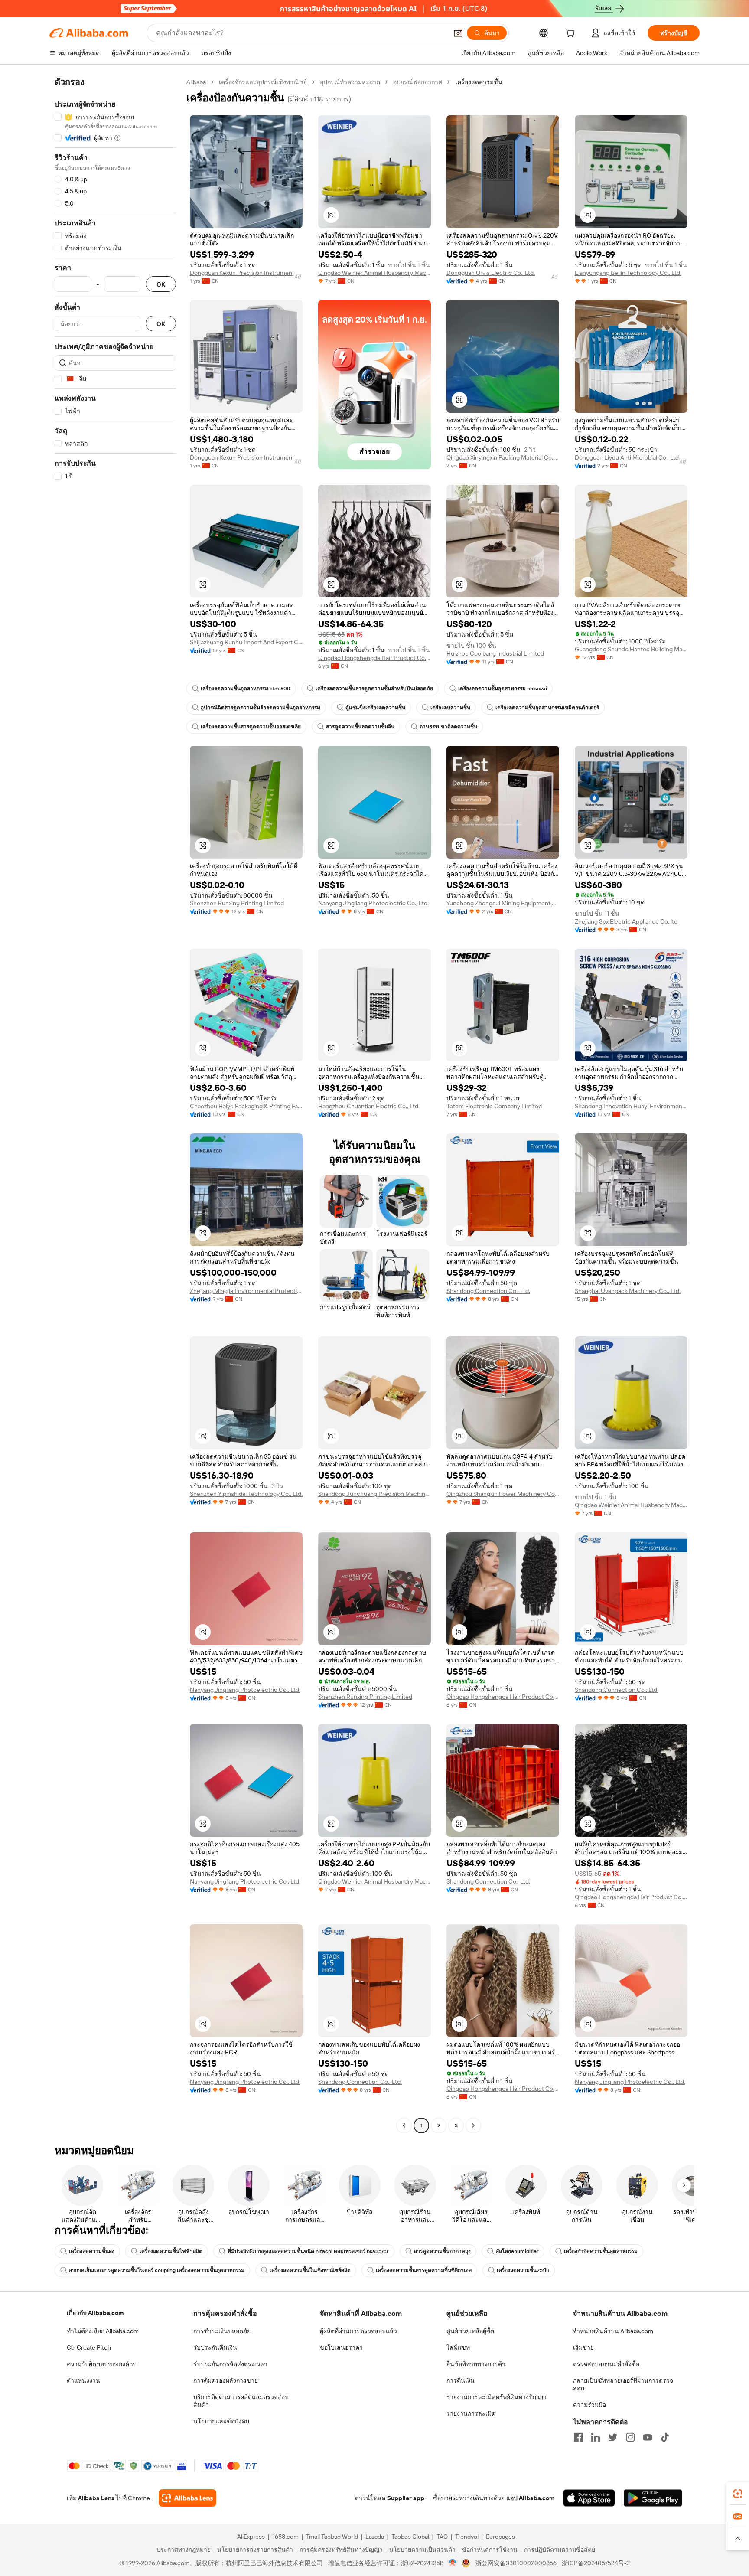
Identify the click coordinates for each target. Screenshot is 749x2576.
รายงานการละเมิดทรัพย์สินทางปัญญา (497, 2397)
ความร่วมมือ (589, 2405)
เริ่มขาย (583, 2347)
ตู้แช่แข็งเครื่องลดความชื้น (375, 708)
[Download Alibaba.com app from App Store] (589, 2498)
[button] (458, 33)
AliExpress (251, 2537)
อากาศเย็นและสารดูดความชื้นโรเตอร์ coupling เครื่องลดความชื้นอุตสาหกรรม (157, 2270)
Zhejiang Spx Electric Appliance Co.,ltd (626, 921)
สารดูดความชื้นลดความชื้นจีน (360, 727)
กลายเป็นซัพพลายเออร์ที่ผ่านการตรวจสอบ (623, 2384)
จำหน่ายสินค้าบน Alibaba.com (613, 2331)
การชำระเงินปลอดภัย (222, 2331)
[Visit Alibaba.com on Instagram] (630, 2437)
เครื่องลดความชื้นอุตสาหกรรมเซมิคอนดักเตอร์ (547, 708)
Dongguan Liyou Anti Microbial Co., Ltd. (627, 457)
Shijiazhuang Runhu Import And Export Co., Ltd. (246, 642)
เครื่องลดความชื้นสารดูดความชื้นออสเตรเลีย (251, 727)
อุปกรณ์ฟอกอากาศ (418, 82)
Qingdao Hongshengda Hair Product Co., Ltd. (374, 658)
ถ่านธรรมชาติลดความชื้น (448, 727)
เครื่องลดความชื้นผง (92, 2251)
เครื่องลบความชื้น (450, 708)
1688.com (285, 2537)
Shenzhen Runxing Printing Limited (237, 903)
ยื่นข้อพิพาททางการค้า (476, 2364)
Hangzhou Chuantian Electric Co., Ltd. (369, 1106)
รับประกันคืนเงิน (215, 2347)
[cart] (572, 34)
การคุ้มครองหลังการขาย (226, 2380)
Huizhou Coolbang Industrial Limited (495, 653)
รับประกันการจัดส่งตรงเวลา (230, 2364)
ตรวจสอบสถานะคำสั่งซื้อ (606, 2364)
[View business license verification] (453, 2563)
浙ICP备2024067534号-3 (596, 2563)
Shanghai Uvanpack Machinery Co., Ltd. (628, 1291)
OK (161, 284)
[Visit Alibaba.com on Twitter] (613, 2437)
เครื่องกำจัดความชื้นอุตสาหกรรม (601, 2251)
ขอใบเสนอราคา (341, 2347)
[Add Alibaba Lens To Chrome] (187, 2498)
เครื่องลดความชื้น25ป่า (523, 2270)
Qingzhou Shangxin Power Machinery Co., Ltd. (503, 1494)
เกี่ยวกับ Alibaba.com (95, 2313)
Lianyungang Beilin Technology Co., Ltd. (628, 273)
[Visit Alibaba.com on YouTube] (648, 2437)
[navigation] (115, 1105)
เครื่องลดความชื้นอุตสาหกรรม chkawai (503, 689)
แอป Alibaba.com (530, 2498)
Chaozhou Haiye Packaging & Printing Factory (246, 1106)
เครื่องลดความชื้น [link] (479, 82)
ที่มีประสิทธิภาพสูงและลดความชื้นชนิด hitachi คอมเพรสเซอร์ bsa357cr (308, 2251)
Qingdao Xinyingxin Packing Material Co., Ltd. (503, 457)
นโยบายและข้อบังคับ (221, 2421)
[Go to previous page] (404, 2125)
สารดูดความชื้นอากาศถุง (442, 2251)
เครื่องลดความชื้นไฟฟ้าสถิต (171, 2251)
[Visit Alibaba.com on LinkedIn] (596, 2437)
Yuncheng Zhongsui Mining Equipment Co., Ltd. (503, 903)
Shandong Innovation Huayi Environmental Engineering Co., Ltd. (631, 1106)
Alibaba (196, 82)
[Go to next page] (473, 2125)
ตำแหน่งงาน (83, 2380)
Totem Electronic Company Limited (494, 1106)
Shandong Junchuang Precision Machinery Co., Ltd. (374, 1494)
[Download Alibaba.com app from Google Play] (653, 2498)
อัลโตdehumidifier (517, 2251)
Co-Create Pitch (89, 2347)
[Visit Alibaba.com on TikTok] (665, 2437)
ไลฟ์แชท (458, 2347)
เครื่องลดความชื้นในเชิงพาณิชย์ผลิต (310, 2270)
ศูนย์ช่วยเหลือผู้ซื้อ (470, 2331)
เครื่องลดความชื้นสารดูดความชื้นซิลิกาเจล (424, 2270)
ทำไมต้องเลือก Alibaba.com (103, 2331)
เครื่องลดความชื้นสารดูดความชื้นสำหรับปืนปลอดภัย (374, 689)
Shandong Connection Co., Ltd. (488, 1291)
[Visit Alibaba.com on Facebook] (578, 2437)
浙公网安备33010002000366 (516, 2563)
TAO (442, 2537)
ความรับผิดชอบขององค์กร (101, 2364)
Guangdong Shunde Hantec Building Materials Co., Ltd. (631, 649)
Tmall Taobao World (332, 2537)
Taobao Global (410, 2537)
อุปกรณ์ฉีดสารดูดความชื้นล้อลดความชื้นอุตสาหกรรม (261, 708)
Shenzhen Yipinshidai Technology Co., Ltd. (246, 1494)
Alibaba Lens (96, 2498)
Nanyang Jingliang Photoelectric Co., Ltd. (373, 903)
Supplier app (406, 2498)
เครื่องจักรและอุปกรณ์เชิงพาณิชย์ (263, 82)
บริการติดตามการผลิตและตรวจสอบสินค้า (241, 2401)
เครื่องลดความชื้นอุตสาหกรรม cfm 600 (246, 689)
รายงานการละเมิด (471, 2413)
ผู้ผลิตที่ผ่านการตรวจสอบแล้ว (358, 2331)
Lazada (375, 2537)
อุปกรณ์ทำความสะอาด (350, 82)
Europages (500, 2537)
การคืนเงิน (461, 2380)
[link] (738, 2494)
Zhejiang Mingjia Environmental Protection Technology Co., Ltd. (246, 1291)
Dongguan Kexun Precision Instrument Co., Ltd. (246, 273)
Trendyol (467, 2537)
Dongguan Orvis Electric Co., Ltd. (491, 273)
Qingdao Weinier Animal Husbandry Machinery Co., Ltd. (374, 273)
